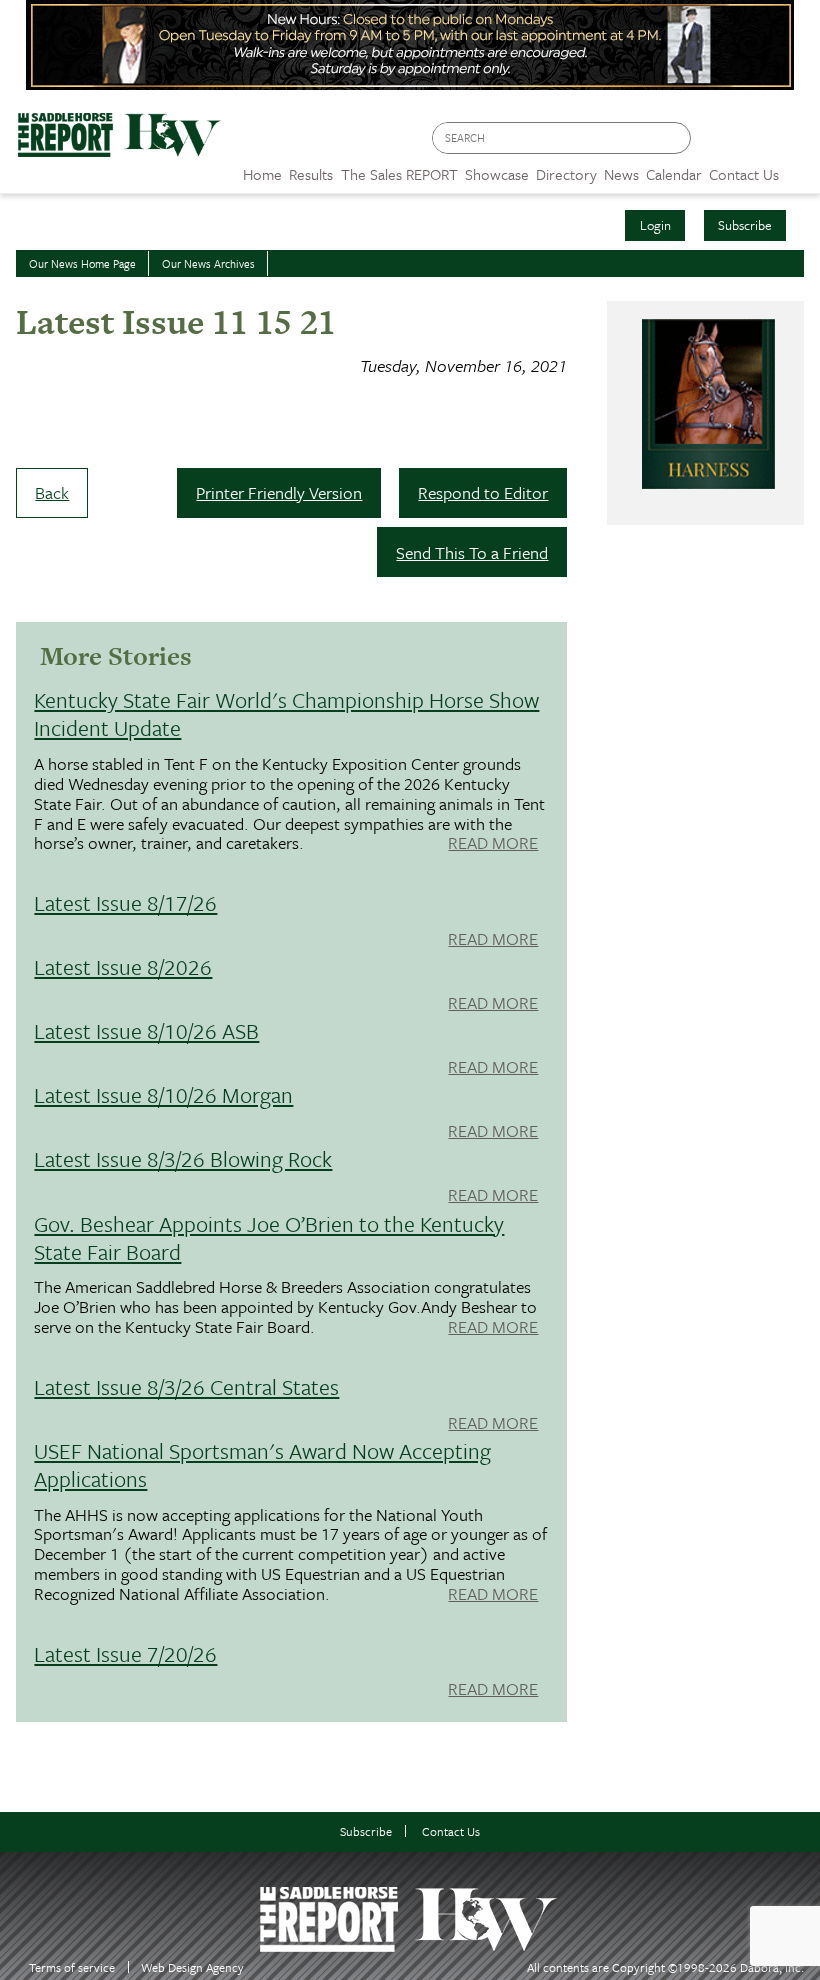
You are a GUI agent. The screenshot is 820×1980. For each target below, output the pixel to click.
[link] (262, 169)
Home (262, 174)
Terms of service (72, 1967)
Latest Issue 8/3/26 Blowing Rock (183, 1158)
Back (52, 492)
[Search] (677, 138)
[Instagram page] (792, 143)
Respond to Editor (483, 492)
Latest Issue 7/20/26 (125, 1653)
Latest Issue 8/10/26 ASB (146, 1030)
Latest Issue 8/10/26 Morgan (163, 1094)
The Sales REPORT (399, 174)
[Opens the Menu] (799, 167)
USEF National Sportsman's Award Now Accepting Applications (262, 1464)
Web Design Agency (192, 1967)
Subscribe (745, 225)
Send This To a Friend (472, 552)
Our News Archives (208, 263)
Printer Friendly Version (279, 492)
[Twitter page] (754, 143)
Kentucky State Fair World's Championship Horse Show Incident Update (286, 713)
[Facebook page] (716, 143)
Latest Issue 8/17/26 (125, 902)
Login (655, 225)
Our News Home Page (82, 263)
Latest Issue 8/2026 (123, 966)
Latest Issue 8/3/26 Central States (186, 1386)
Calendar (674, 174)
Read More (493, 844)
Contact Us (451, 1831)
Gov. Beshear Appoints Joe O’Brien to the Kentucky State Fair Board (269, 1237)
